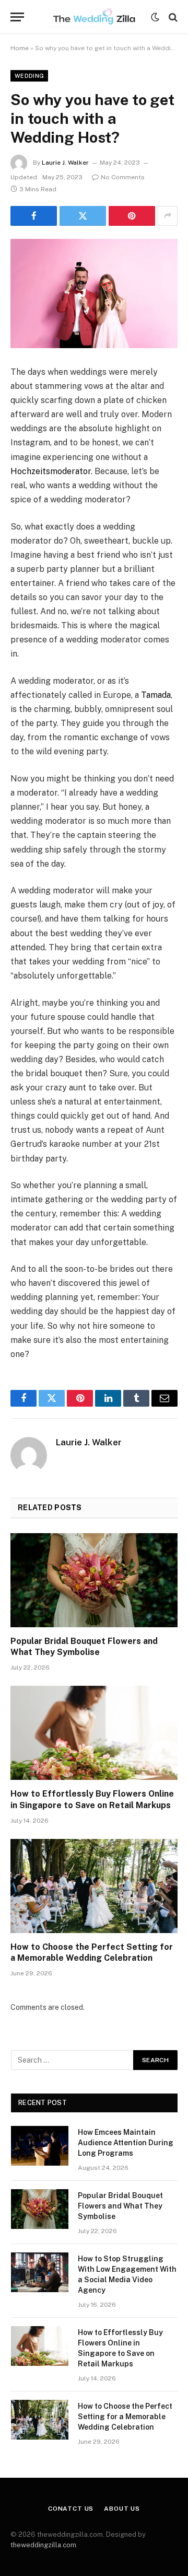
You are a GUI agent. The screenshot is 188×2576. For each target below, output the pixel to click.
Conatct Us (71, 2509)
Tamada (156, 695)
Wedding (29, 76)
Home (20, 48)
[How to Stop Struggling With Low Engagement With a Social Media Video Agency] (40, 2272)
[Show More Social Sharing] (168, 216)
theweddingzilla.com (43, 2545)
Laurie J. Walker (65, 163)
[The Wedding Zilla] (94, 17)
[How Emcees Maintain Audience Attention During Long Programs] (40, 2146)
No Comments (123, 177)
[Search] (172, 17)
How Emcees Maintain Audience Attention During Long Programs (126, 2143)
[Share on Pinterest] (132, 216)
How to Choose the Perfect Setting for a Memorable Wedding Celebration (125, 2417)
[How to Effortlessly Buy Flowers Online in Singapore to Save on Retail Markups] (94, 1733)
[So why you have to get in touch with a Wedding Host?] (94, 294)
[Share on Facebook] (34, 216)
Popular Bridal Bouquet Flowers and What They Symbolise (120, 2206)
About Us (122, 2509)
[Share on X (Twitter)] (83, 216)
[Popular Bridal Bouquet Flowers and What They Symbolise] (94, 1580)
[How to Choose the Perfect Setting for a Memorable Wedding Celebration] (94, 1886)
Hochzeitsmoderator (51, 471)
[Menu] (17, 17)
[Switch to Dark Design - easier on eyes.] (155, 17)
